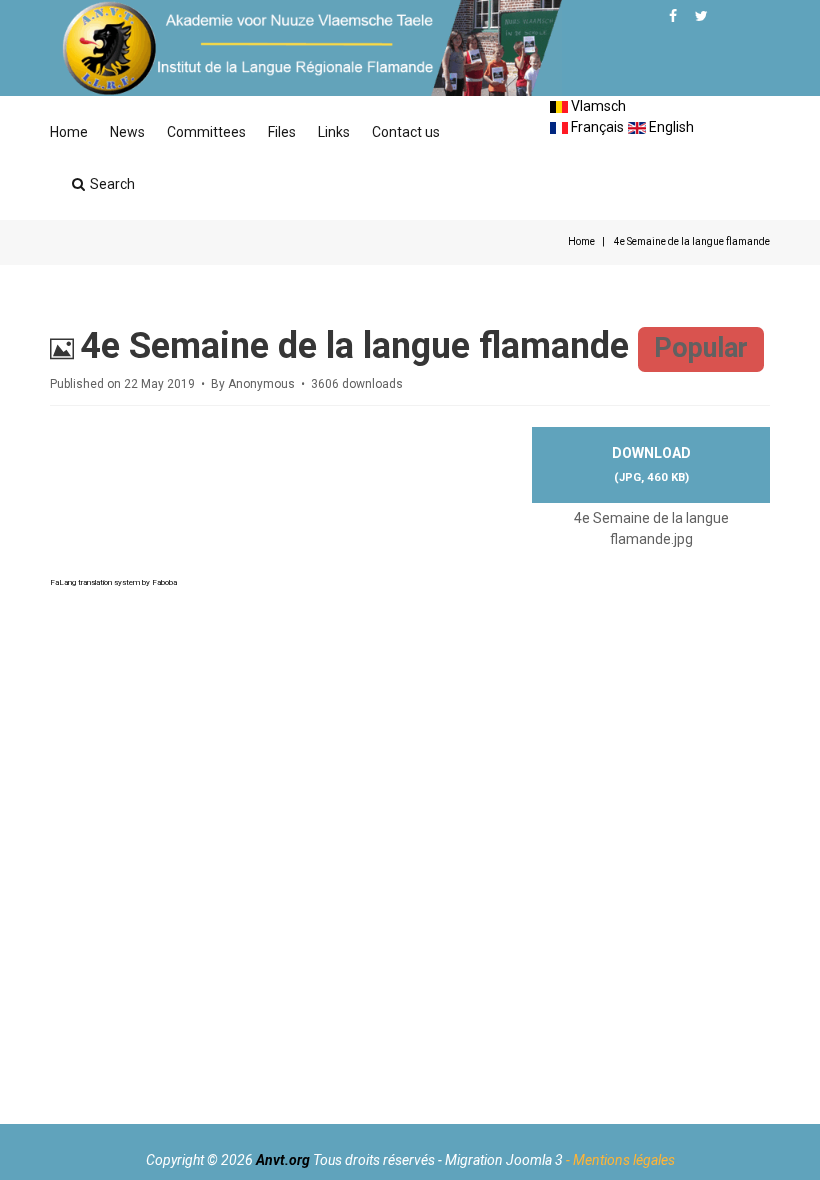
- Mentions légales (620, 1160)
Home (69, 132)
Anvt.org (283, 1160)
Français (596, 127)
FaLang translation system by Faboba (113, 582)
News (127, 132)
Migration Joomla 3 (504, 1160)
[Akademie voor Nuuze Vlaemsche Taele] (306, 48)
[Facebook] (673, 16)
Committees (206, 132)
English (670, 127)
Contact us (406, 132)
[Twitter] (701, 16)
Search (112, 184)
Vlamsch (597, 106)
